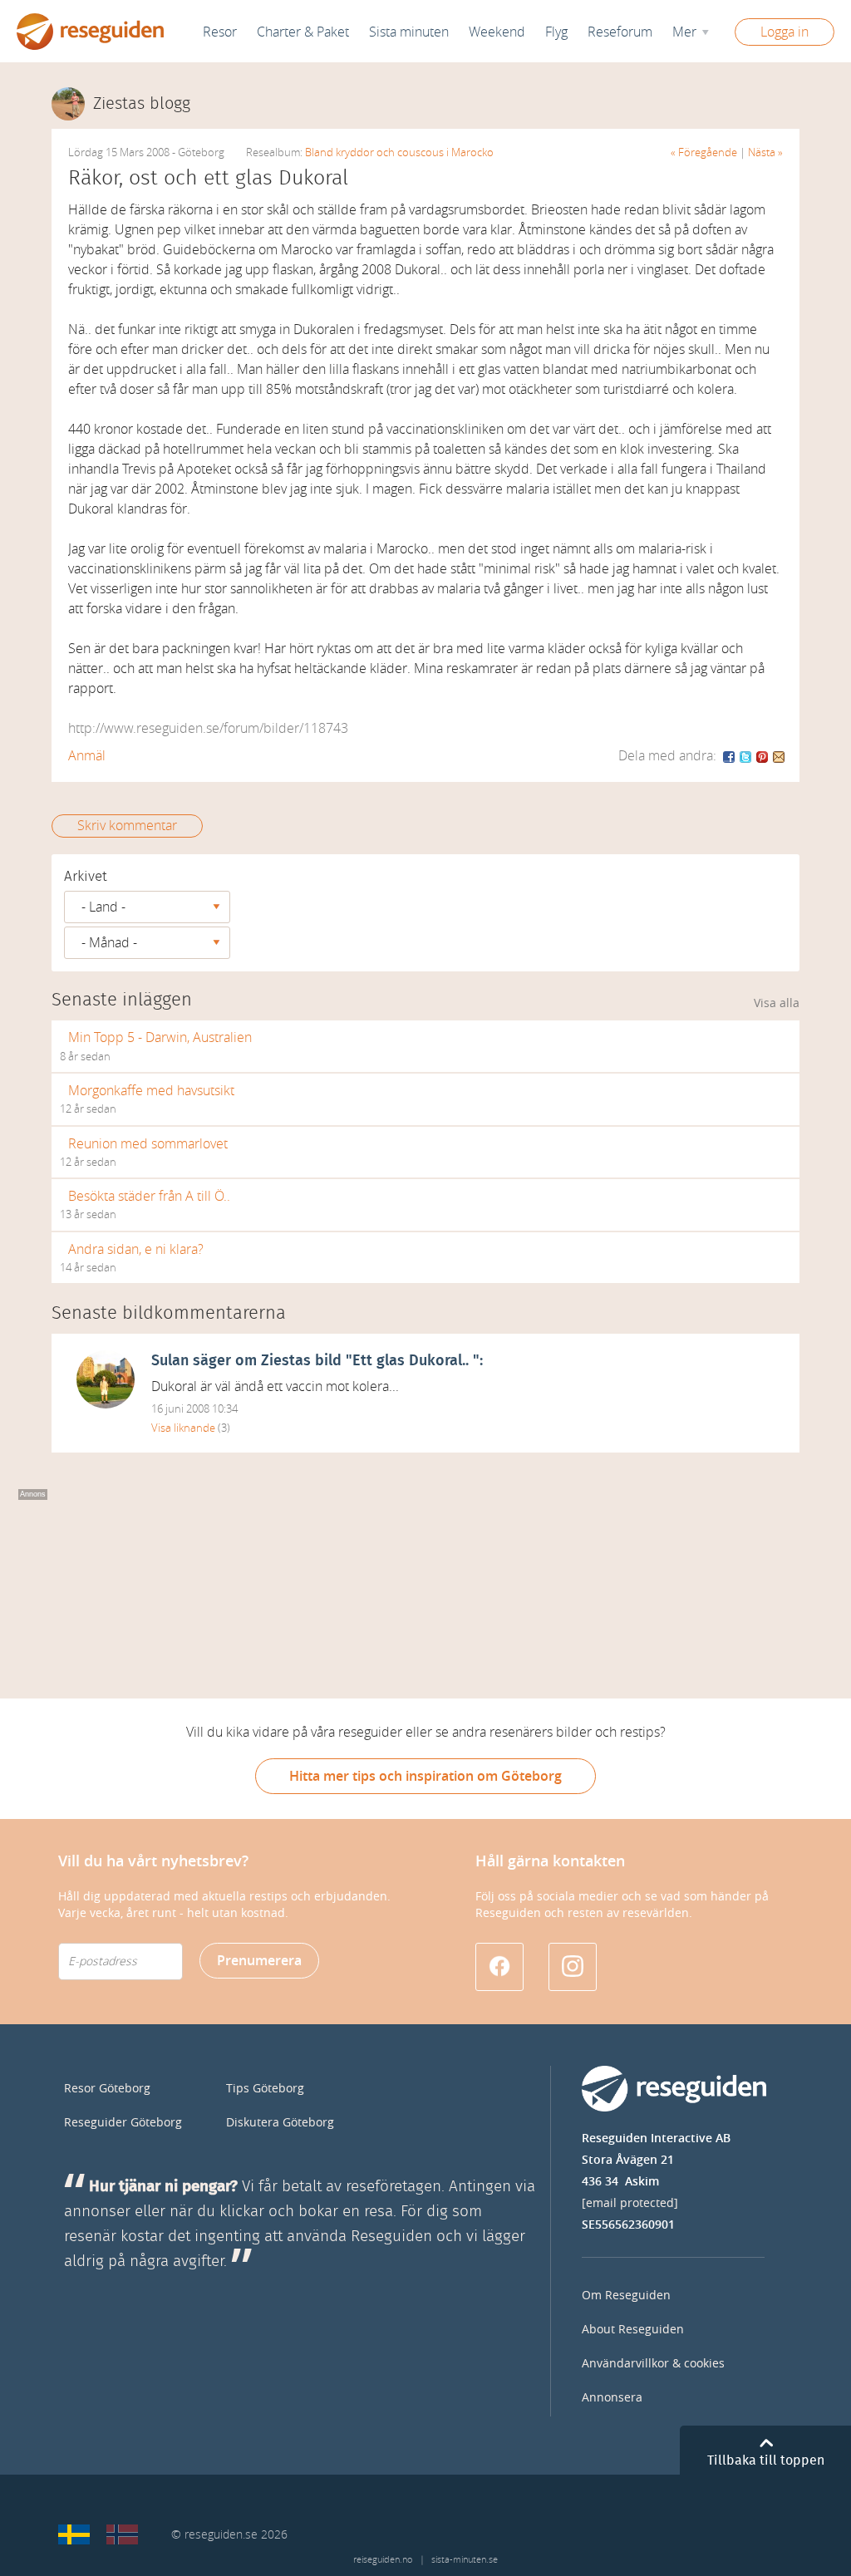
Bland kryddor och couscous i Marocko (399, 152)
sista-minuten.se (465, 2560)
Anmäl (87, 756)
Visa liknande (183, 1428)
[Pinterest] (763, 756)
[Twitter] (746, 756)
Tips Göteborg (265, 2089)
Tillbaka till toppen (766, 2460)
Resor (220, 32)
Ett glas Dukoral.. (413, 1361)
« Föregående (704, 152)
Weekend (497, 32)
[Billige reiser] (122, 2534)
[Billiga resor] (74, 2534)
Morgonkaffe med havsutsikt (151, 1091)
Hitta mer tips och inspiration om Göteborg (425, 1776)
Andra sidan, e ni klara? (136, 1249)
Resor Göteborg (107, 2089)
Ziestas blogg (142, 104)
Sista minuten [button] (409, 32)
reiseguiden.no (383, 2560)
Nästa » (765, 152)
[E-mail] (779, 756)
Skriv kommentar (127, 826)
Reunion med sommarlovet (148, 1144)
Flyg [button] (556, 32)
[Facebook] (730, 756)
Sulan (170, 1361)
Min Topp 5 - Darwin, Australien (160, 1037)
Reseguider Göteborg (123, 2123)
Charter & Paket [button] (303, 32)
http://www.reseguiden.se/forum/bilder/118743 (208, 728)
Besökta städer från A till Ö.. (149, 1196)
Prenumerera (259, 1961)
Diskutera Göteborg (280, 2123)
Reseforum (620, 32)
